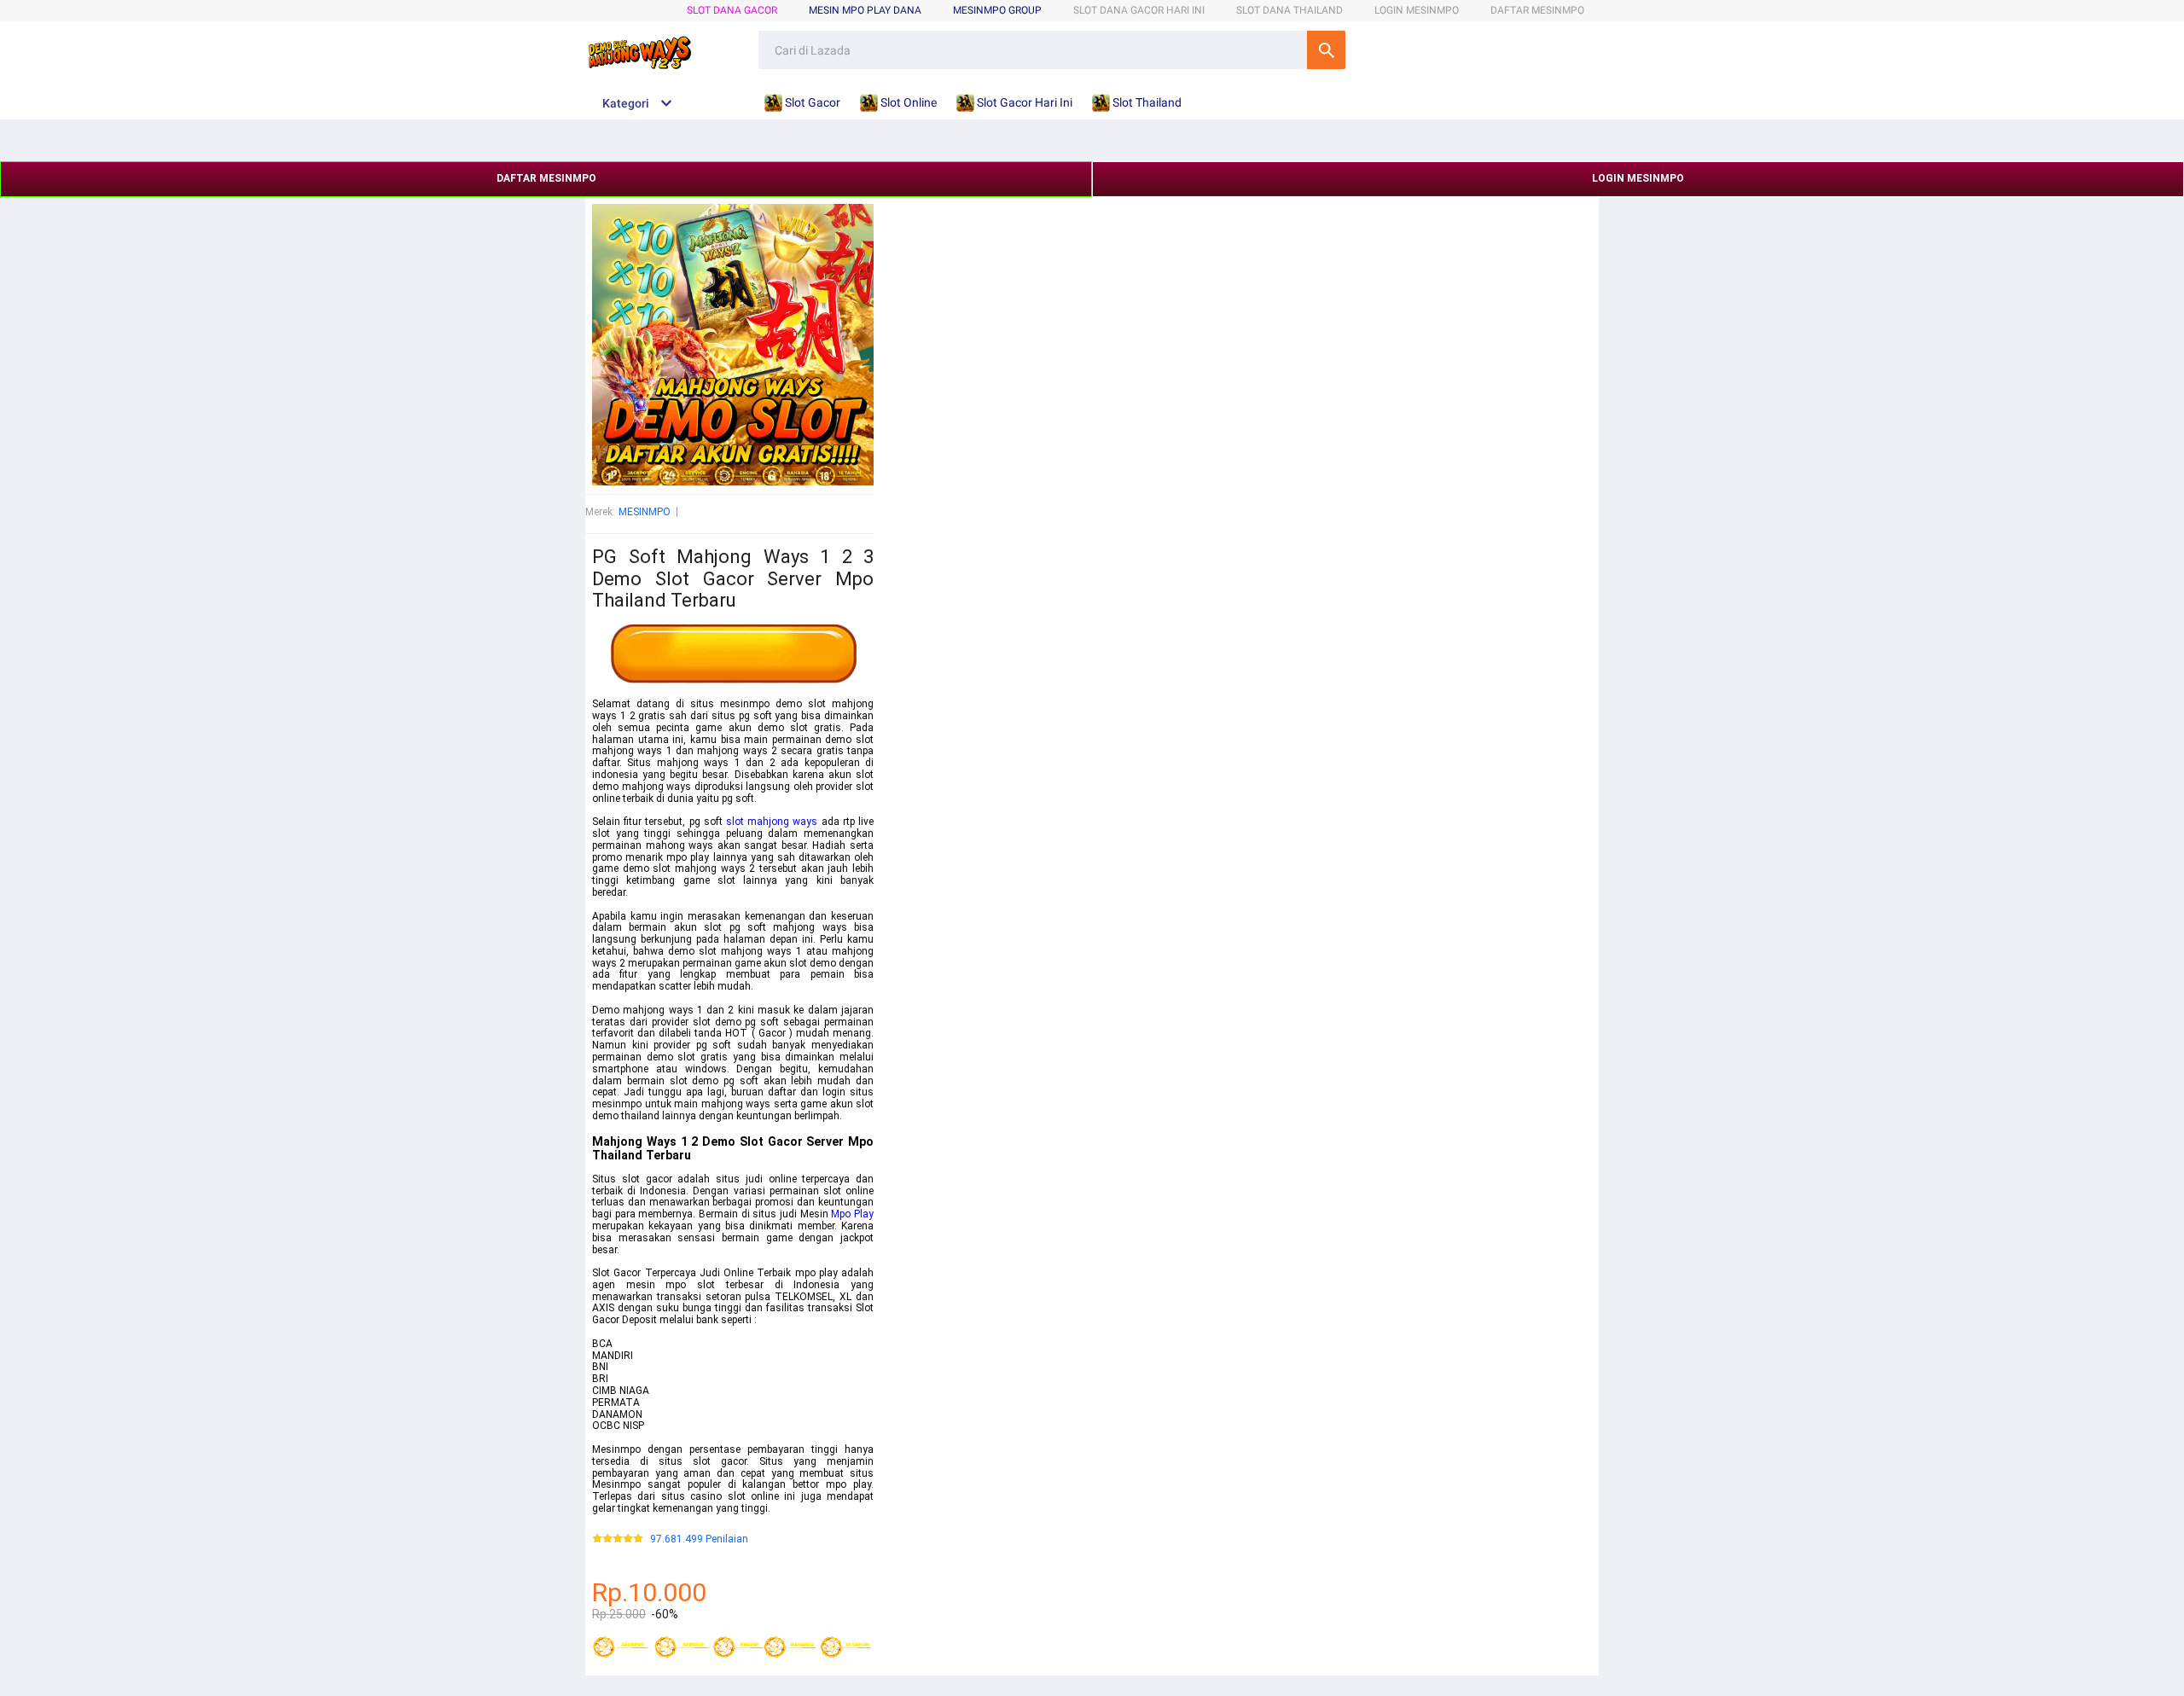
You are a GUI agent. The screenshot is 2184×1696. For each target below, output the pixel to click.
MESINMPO (645, 512)
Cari (1326, 50)
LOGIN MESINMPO (1417, 10)
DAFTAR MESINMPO (1537, 10)
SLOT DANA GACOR (732, 10)
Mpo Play (852, 1214)
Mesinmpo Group (997, 10)
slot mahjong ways (772, 822)
